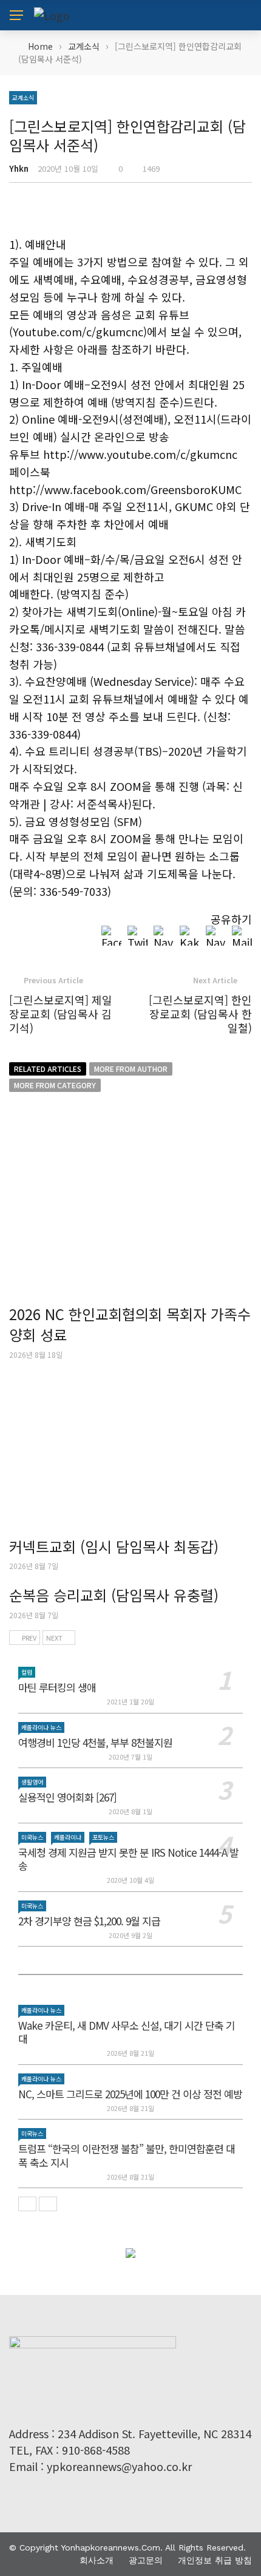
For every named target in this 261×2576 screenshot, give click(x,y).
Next (54, 1638)
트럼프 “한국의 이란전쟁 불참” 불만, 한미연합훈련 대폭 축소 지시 (127, 2155)
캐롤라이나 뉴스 (41, 1727)
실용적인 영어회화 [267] (67, 1797)
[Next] (48, 2204)
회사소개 (97, 2560)
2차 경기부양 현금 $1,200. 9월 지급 (89, 1921)
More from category (55, 1085)
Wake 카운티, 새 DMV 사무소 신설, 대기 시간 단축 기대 (127, 2032)
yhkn (19, 168)
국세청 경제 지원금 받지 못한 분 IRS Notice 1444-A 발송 (128, 1859)
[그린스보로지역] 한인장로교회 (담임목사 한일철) (200, 1014)
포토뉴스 (103, 1837)
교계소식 (23, 97)
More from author (131, 1069)
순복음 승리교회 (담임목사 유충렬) (114, 1595)
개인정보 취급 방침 (215, 2560)
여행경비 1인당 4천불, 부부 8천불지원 (95, 1742)
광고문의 (146, 2560)
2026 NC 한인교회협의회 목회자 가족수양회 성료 (130, 1324)
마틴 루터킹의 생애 (57, 1687)
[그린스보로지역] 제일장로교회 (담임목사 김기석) (61, 1014)
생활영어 (32, 1782)
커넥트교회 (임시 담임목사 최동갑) (114, 1546)
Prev (29, 1638)
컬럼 (27, 1672)
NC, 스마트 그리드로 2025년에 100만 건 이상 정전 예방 (130, 2094)
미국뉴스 (32, 1837)
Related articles (48, 1069)
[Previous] (27, 2204)
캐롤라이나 (68, 1837)
